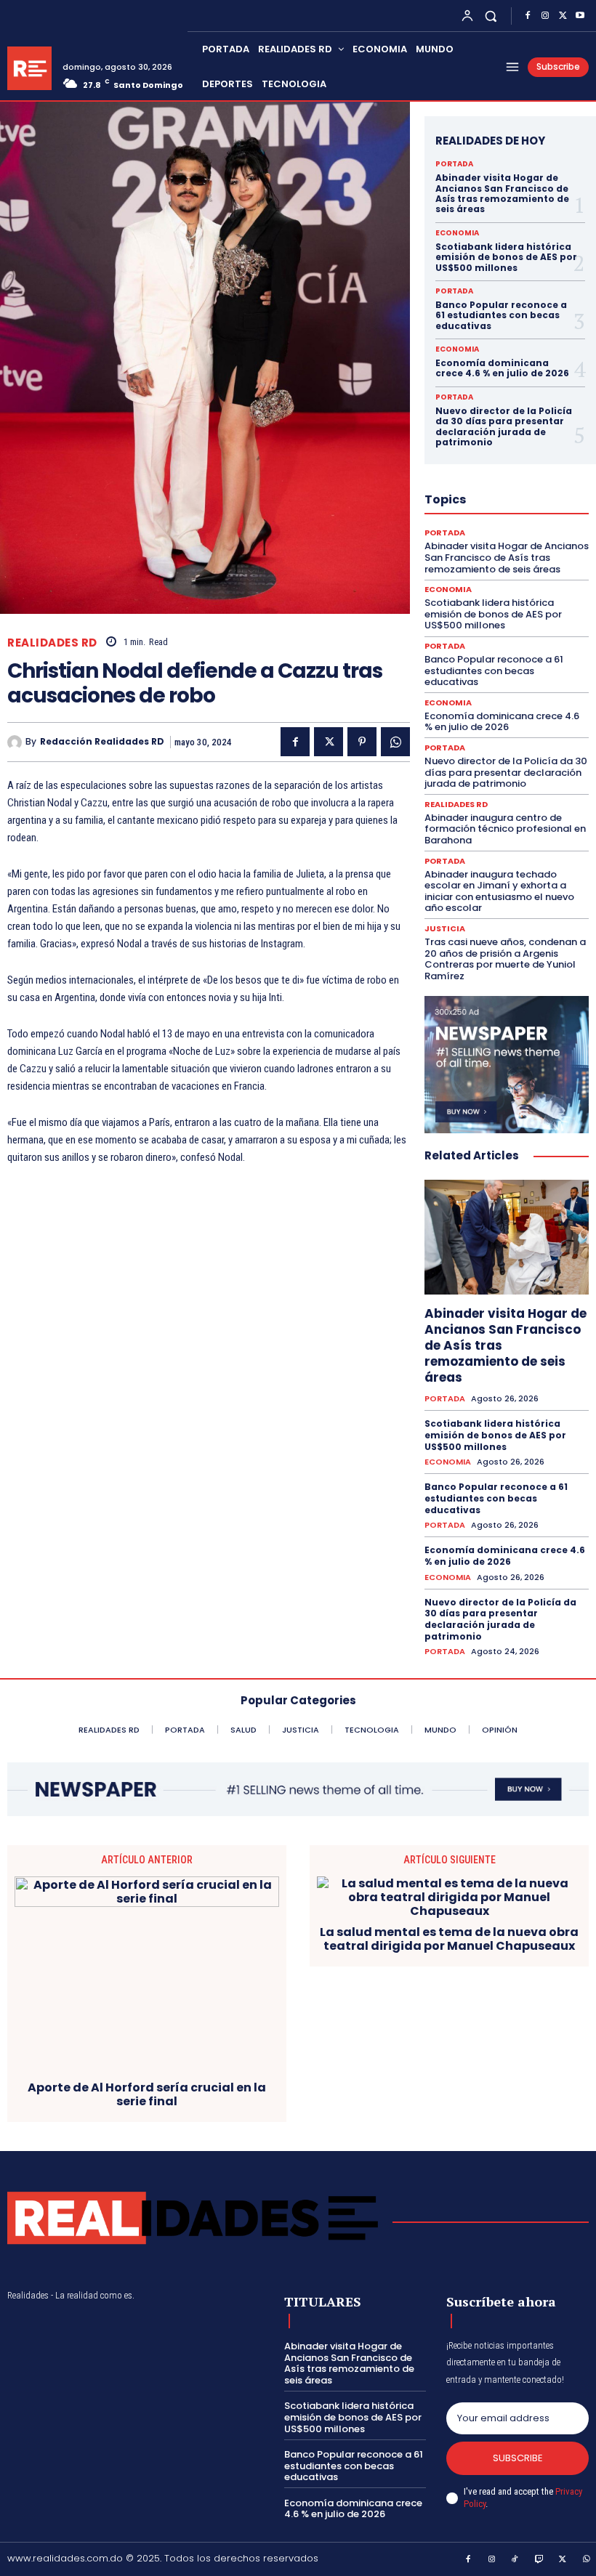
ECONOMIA (457, 233)
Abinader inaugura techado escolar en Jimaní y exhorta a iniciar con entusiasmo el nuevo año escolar (499, 891)
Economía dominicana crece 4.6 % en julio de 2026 (502, 368)
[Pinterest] (362, 742)
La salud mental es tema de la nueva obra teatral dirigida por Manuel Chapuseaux (449, 1939)
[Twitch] (539, 2560)
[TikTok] (515, 2560)
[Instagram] (545, 16)
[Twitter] (563, 16)
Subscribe (518, 2458)
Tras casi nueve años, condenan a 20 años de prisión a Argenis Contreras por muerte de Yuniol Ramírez (505, 959)
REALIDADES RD (52, 643)
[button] (491, 16)
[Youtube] (580, 16)
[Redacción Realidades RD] (16, 742)
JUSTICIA (445, 929)
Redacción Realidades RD (102, 742)
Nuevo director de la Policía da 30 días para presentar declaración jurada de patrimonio (504, 426)
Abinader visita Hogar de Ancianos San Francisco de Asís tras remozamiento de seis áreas (502, 193)
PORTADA (454, 164)
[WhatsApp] (395, 742)
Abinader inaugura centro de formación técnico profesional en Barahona (505, 829)
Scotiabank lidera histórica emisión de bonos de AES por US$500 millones (506, 257)
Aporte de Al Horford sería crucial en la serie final (147, 2094)
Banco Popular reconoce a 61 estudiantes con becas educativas (501, 315)
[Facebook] (528, 16)
